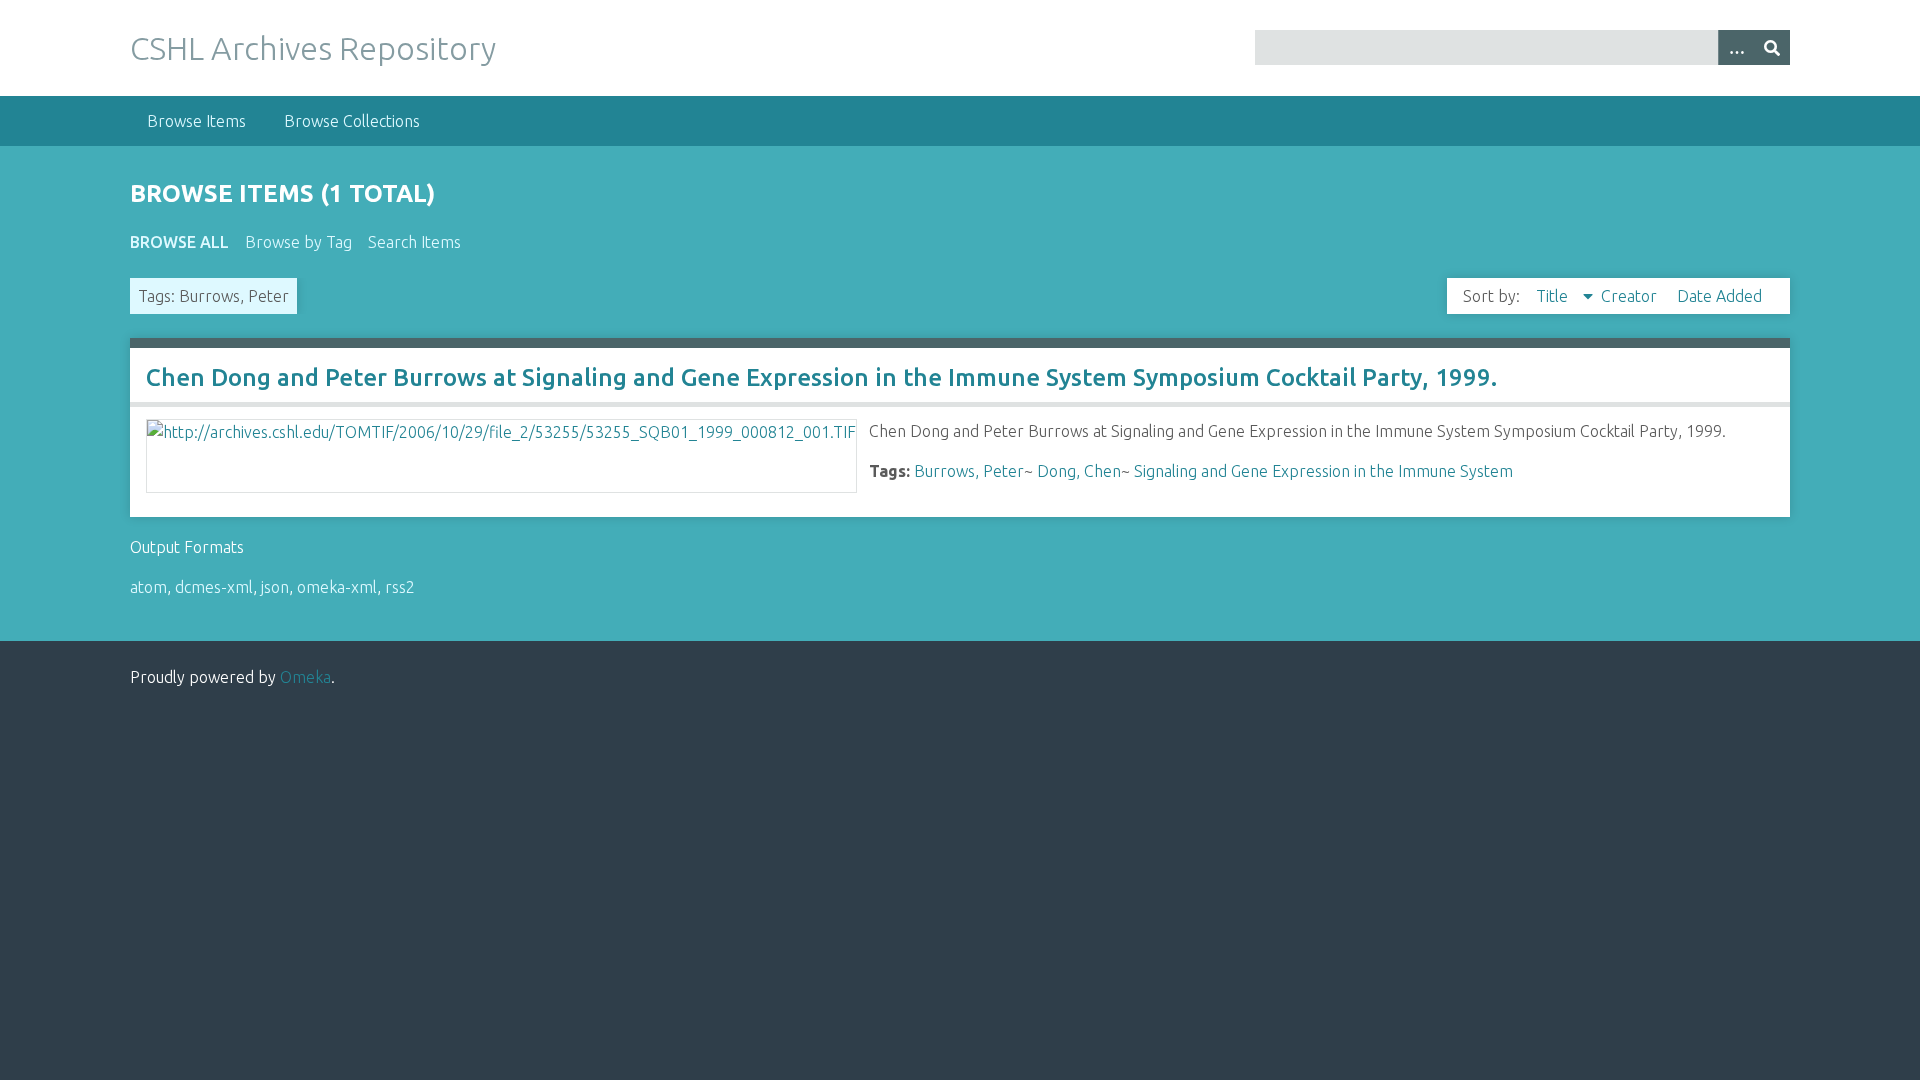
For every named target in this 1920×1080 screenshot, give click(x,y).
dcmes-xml (214, 587)
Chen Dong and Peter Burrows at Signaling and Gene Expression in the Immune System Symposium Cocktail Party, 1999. (821, 377)
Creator (1631, 296)
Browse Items (196, 121)
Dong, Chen (1079, 471)
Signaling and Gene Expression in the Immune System (1323, 471)
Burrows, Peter (969, 471)
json (275, 587)
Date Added (1719, 296)
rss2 (400, 587)
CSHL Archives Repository (313, 48)
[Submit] (1772, 47)
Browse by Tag (298, 242)
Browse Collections (352, 121)
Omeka (305, 677)
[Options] (1736, 47)
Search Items (414, 242)
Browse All (179, 242)
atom (148, 587)
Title (1554, 296)
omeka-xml (337, 587)
